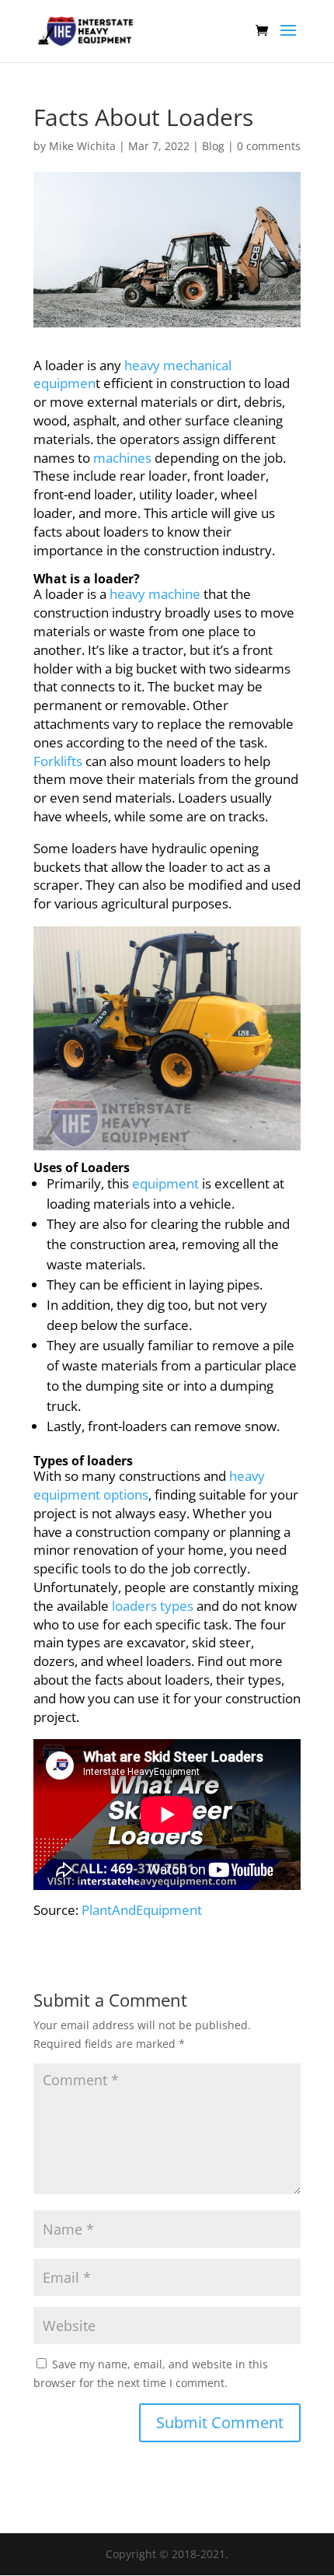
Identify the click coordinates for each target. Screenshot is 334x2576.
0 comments (269, 146)
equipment (165, 1183)
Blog (213, 146)
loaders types (153, 1606)
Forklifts (58, 761)
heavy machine (155, 594)
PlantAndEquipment (142, 1910)
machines (122, 458)
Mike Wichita (82, 146)
